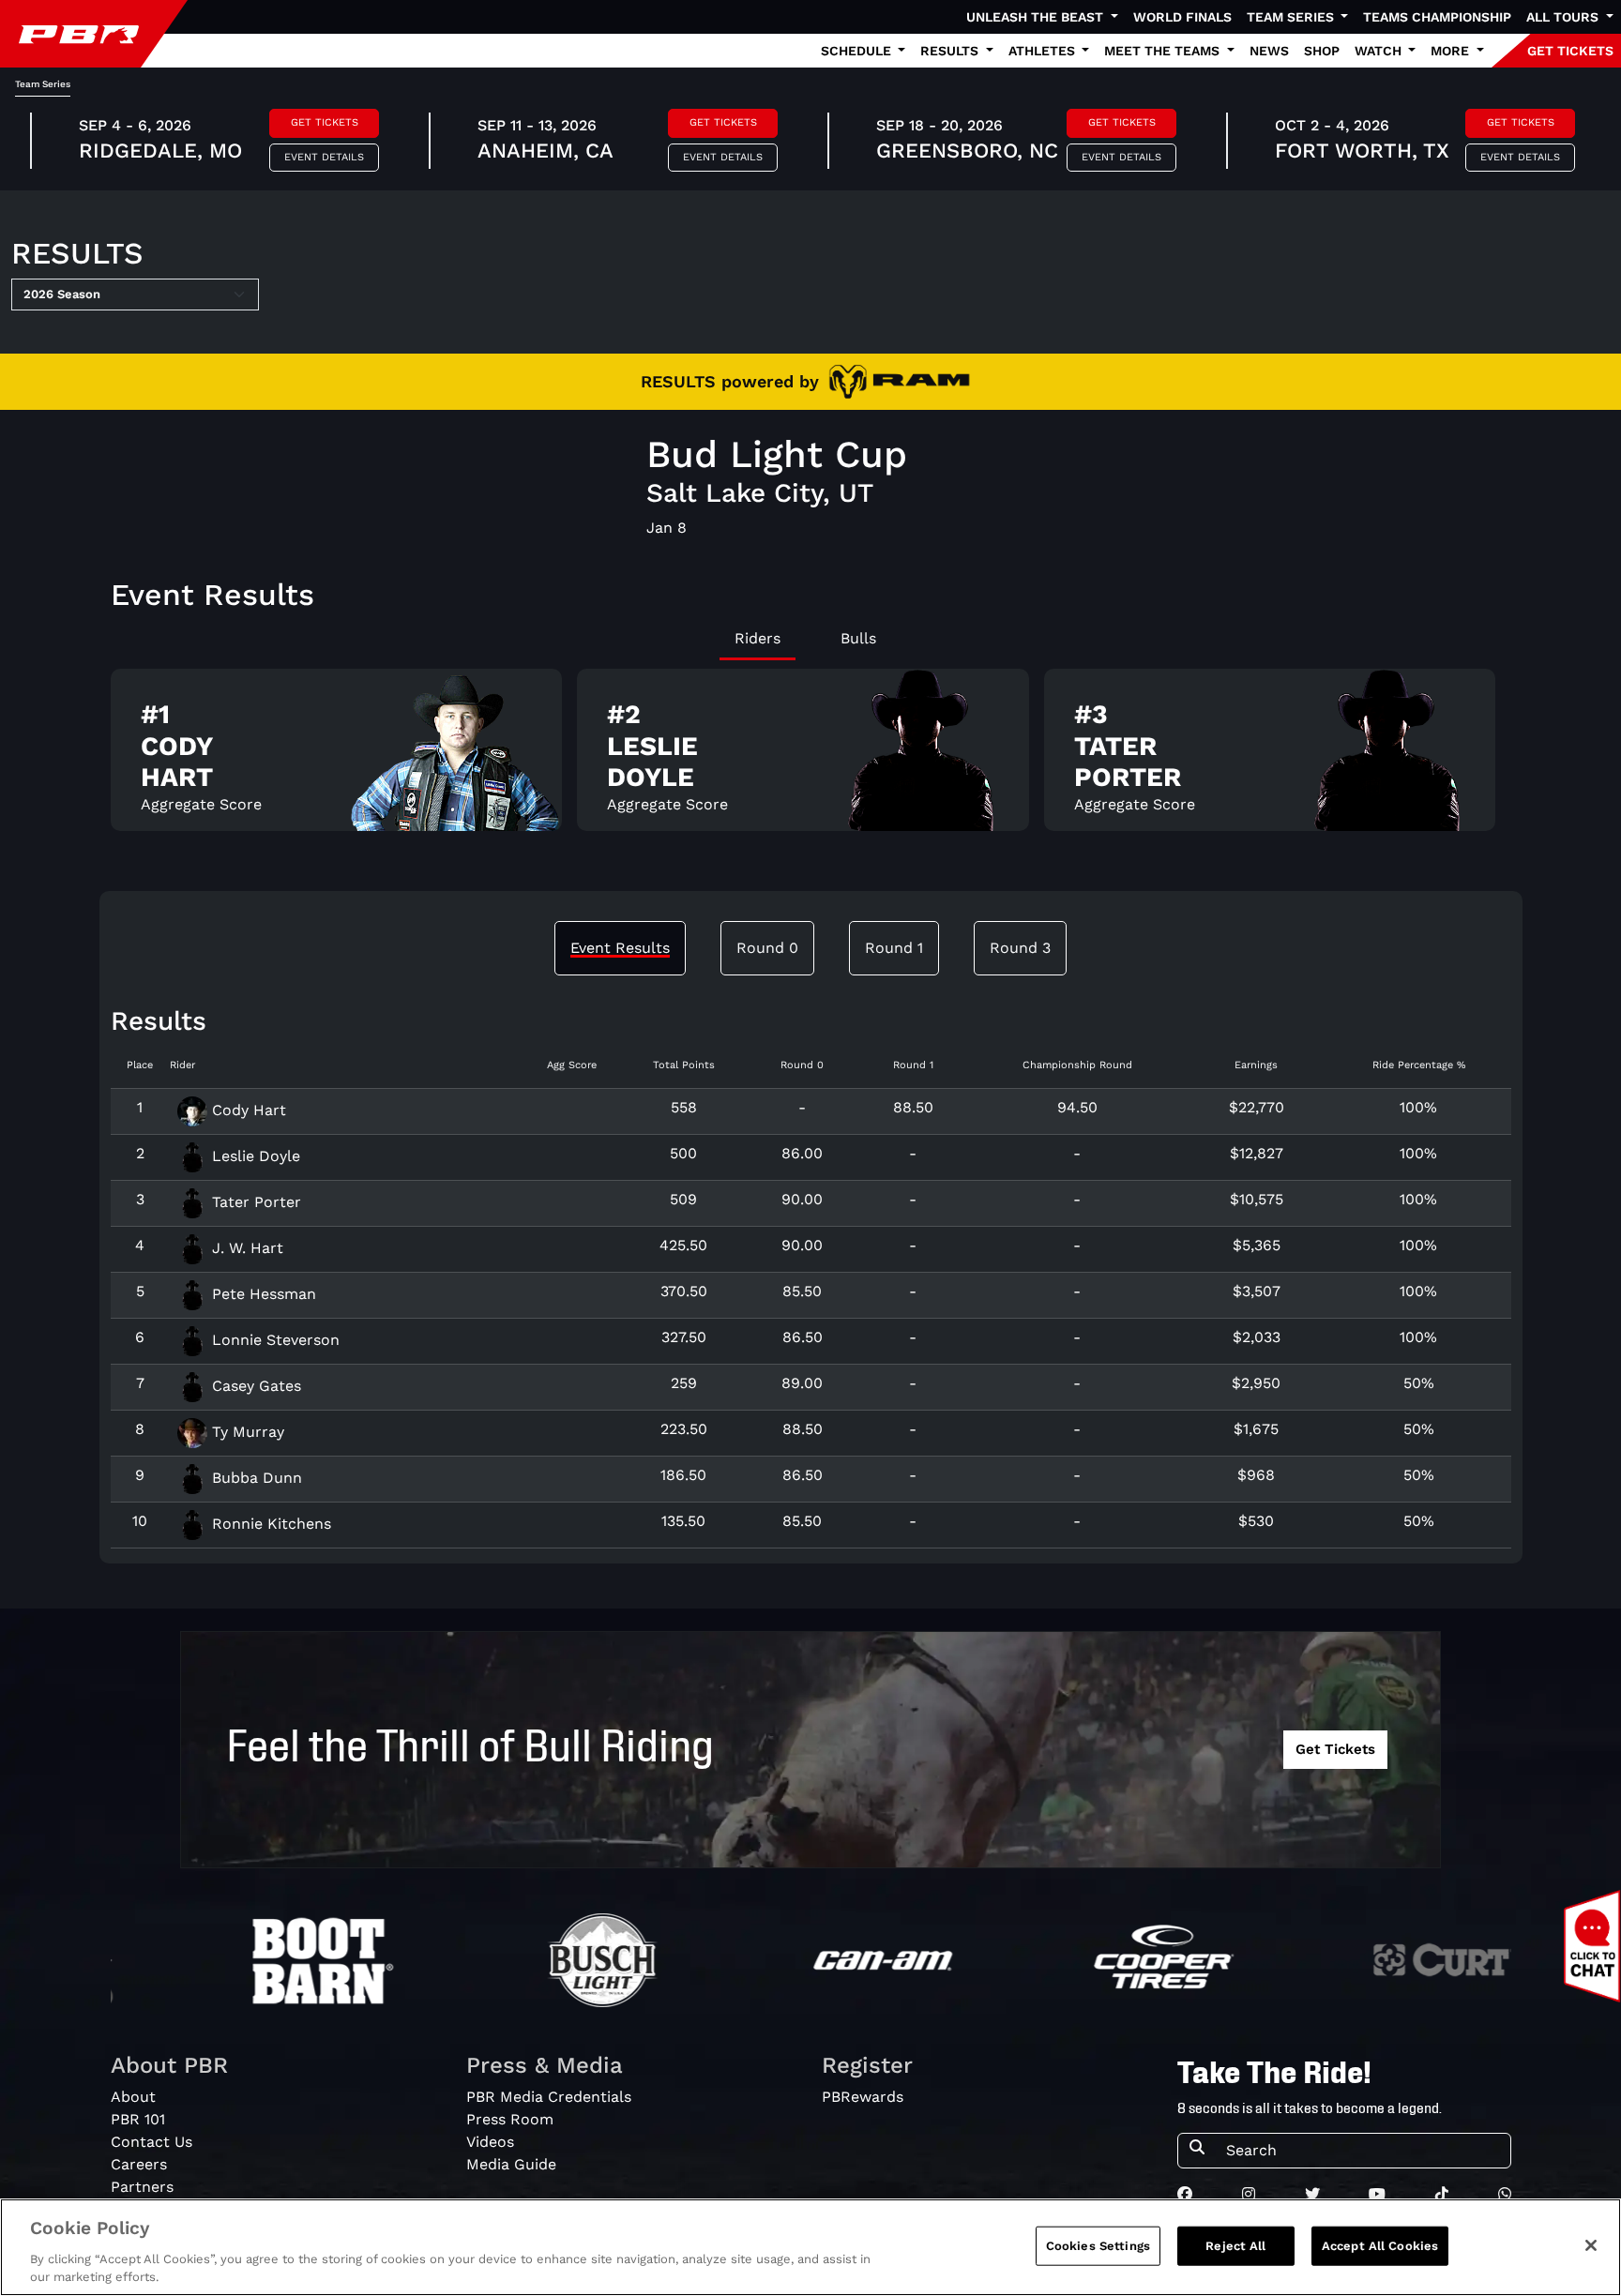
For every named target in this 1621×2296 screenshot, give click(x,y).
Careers (139, 2164)
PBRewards (863, 2097)
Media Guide (511, 2164)
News (1269, 51)
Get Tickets (325, 122)
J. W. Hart (245, 1248)
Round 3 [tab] (1020, 948)
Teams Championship (1437, 17)
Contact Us (151, 2142)
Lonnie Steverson (273, 1340)
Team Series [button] (1292, 17)
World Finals (1182, 17)
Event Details (324, 157)
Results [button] (951, 51)
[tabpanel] (811, 757)
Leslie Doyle (254, 1156)
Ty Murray (246, 1432)
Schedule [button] (858, 51)
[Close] (1591, 2245)
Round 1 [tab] (894, 948)
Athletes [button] (1044, 51)
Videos (490, 2142)
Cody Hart (247, 1110)
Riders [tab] (757, 638)
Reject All (1235, 2246)
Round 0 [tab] (767, 948)
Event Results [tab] (620, 948)
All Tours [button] (1564, 17)
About (133, 2097)
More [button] (1452, 51)
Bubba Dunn (255, 1478)
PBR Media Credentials (549, 2097)
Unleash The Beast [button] (1037, 17)
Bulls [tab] (858, 638)
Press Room (510, 2119)
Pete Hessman (262, 1294)
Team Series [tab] (43, 84)
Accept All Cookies (1380, 2246)
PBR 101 (138, 2119)
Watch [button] (1380, 51)
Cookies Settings (1098, 2246)
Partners (142, 2187)
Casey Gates (254, 1386)
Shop (1322, 51)
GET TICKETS (1570, 51)
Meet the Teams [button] (1164, 51)
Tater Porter (254, 1202)
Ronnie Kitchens (269, 1524)
